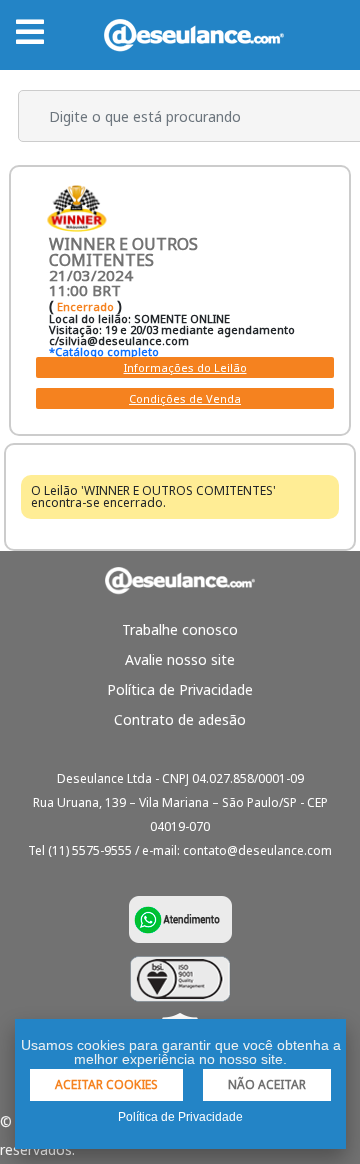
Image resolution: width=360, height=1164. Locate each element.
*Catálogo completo (104, 351)
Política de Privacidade (180, 689)
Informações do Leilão (185, 367)
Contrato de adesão (180, 719)
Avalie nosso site (180, 659)
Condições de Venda (185, 398)
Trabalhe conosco (180, 629)
